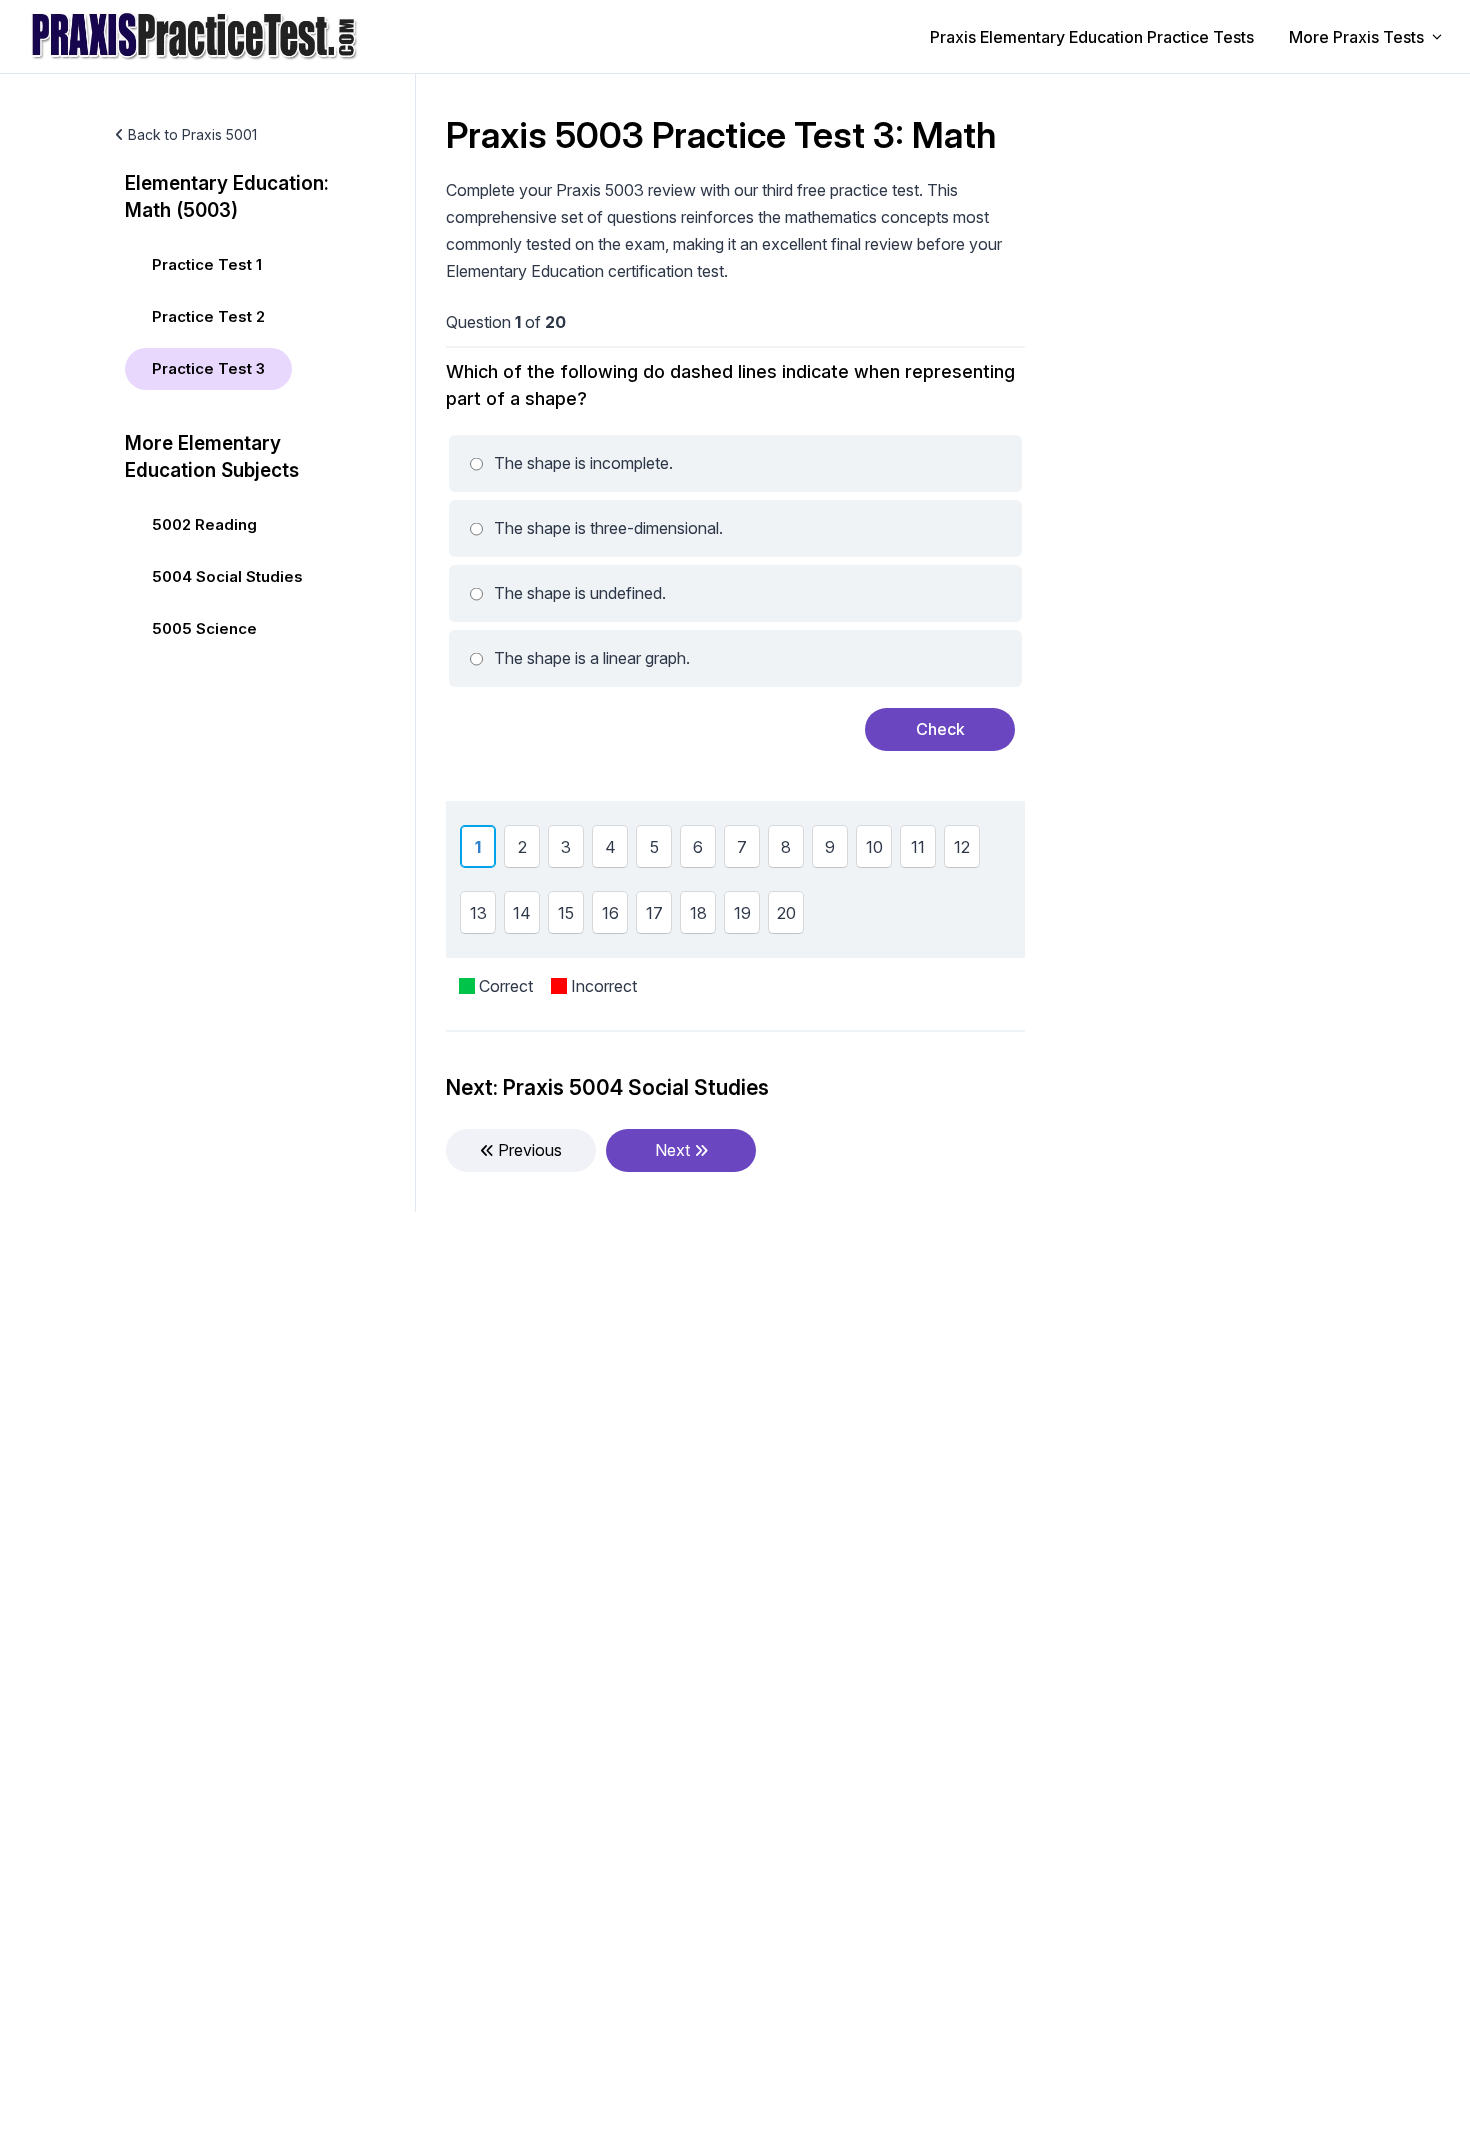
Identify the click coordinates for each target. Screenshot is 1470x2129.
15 (566, 915)
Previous (528, 1150)
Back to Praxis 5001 (192, 134)
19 (742, 915)
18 (698, 915)
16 (610, 915)
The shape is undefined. (580, 593)
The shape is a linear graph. (592, 658)
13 (478, 915)
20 (786, 915)
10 (874, 849)
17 (654, 915)
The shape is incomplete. (583, 463)
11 (918, 849)
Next (674, 1150)
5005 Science (204, 628)
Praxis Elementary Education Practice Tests (1092, 37)
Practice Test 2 (208, 316)
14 (522, 915)
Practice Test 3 (208, 368)
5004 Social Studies (227, 576)
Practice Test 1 (207, 264)
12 (962, 849)
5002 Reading (204, 524)
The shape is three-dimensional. (608, 528)
